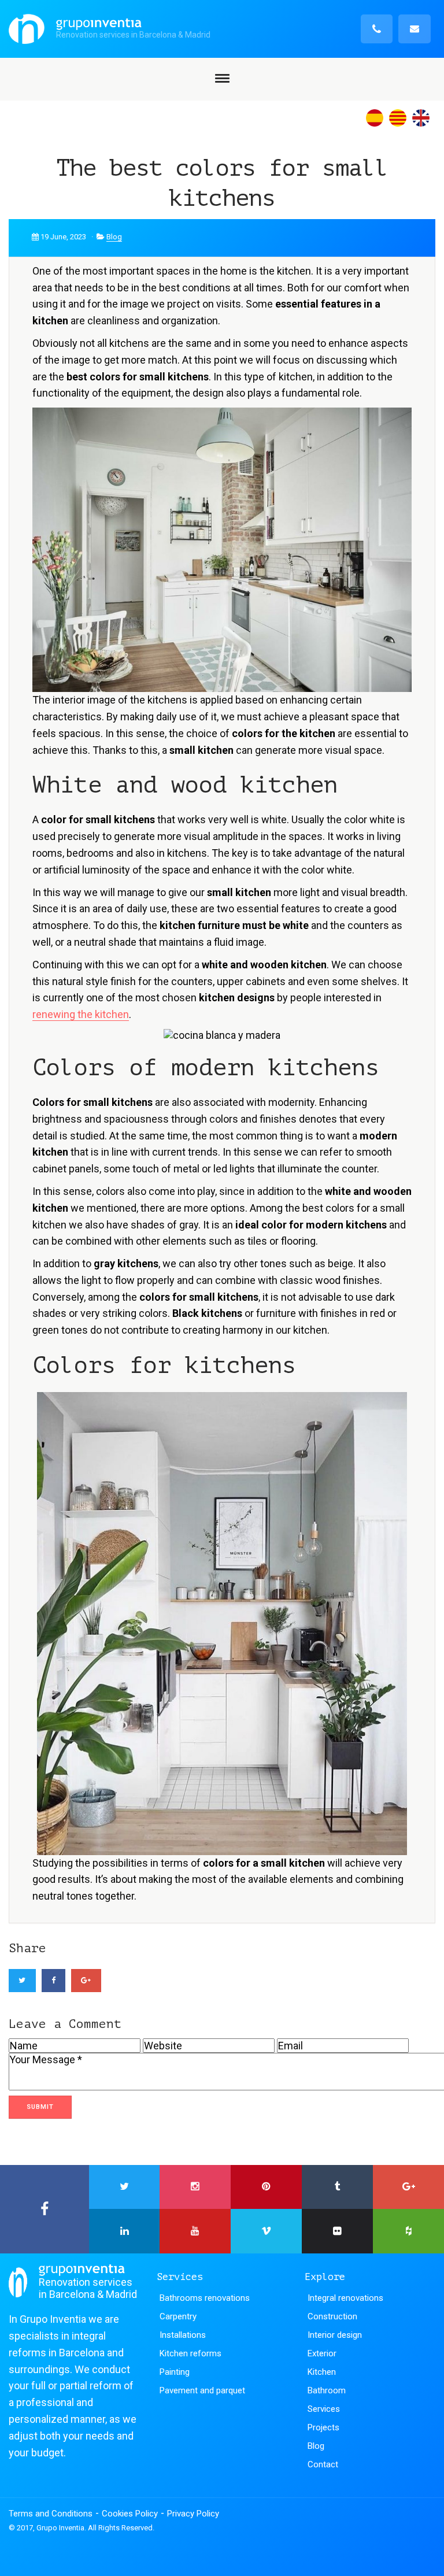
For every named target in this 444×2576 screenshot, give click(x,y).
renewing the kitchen (81, 1014)
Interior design (335, 2335)
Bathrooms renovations (205, 2298)
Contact (323, 2464)
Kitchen (322, 2372)
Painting (175, 2372)
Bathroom (327, 2390)
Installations (183, 2335)
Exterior (322, 2353)
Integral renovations (345, 2298)
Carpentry (178, 2316)
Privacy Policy (193, 2514)
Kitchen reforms (190, 2353)
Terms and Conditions (51, 2514)
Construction (332, 2316)
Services (324, 2409)
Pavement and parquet (202, 2390)
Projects (323, 2427)
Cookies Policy (130, 2514)
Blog (114, 237)
